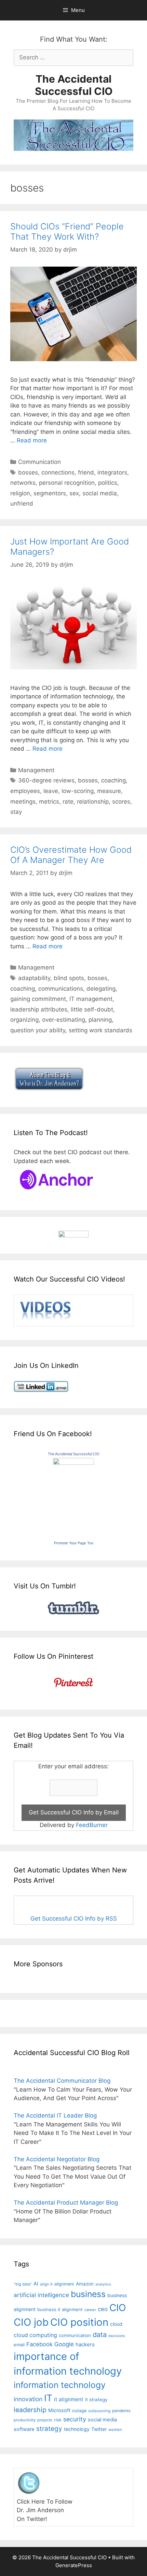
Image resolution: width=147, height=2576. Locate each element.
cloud (116, 2324)
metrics (49, 802)
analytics (103, 2284)
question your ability (38, 1030)
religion (20, 493)
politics (108, 483)
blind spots (69, 978)
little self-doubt (92, 1009)
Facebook (39, 2344)
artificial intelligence (41, 2295)
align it (46, 2284)
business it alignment (60, 2309)
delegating (101, 989)
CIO (118, 2308)
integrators (112, 472)
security (75, 2419)
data (100, 2335)
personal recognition (67, 483)
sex (74, 493)
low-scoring (78, 791)
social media (100, 493)
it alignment (69, 2399)
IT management (91, 999)
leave (51, 791)
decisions (117, 2336)
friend (86, 472)
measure (109, 791)
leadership (30, 2410)
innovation (28, 2399)
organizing (24, 1020)
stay (16, 812)
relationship (93, 802)
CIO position (79, 2322)
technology (77, 2429)
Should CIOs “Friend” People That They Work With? (67, 231)
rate (68, 802)
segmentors (50, 493)
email (19, 2345)
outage (79, 2411)
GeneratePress (74, 2565)
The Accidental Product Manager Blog (66, 2203)
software (24, 2429)
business (88, 2294)
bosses (28, 472)
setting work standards (101, 1030)
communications (61, 989)
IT (48, 2398)
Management (36, 770)
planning (100, 1020)
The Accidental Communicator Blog (62, 2081)
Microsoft (59, 2410)
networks (23, 483)
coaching (113, 780)
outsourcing (99, 2411)
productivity (25, 2420)
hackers (85, 2344)
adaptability (34, 978)
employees (25, 791)
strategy (49, 2429)
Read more (32, 440)
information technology (60, 2385)
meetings (23, 802)
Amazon (85, 2284)
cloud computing (35, 2335)
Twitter (99, 2429)
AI (36, 2284)
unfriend (22, 504)
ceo (103, 2309)
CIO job (31, 2322)
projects (45, 2420)
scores (121, 802)
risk (58, 2420)
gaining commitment (38, 999)
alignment (64, 2284)
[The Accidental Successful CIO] (73, 1463)
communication (75, 2335)
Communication (39, 462)
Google (64, 2344)
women (115, 2430)
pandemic (122, 2411)
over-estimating (64, 1020)
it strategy (96, 2400)
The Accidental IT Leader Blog (55, 2115)
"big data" (23, 2284)
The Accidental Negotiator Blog (57, 2159)
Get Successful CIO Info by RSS (74, 1919)
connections (58, 472)
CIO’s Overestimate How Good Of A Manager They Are (71, 855)
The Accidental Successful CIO (74, 85)
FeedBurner (92, 1825)
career (90, 2310)
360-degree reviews (46, 780)
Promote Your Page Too (74, 1543)
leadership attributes (39, 1009)
